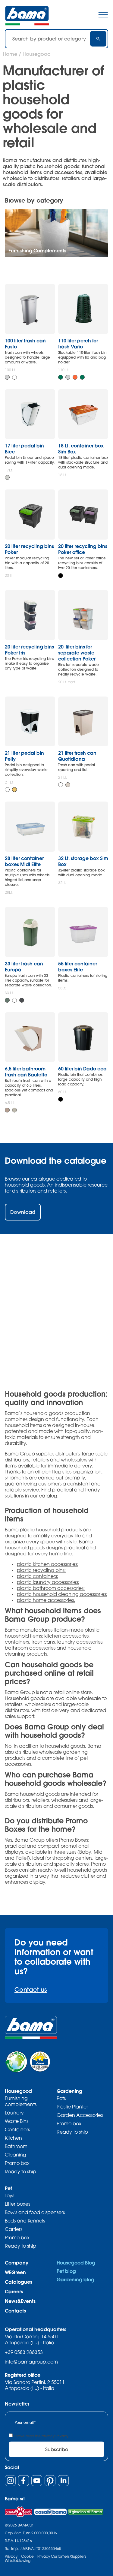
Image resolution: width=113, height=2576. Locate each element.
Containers (17, 2129)
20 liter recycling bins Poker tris (29, 650)
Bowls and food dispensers (35, 2212)
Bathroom (16, 2146)
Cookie (27, 2556)
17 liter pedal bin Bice (24, 448)
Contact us (31, 1989)
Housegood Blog (76, 2263)
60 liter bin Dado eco (82, 1068)
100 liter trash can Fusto (25, 343)
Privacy (11, 2556)
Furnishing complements (21, 2101)
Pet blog (66, 2271)
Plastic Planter (72, 2107)
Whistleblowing (18, 2561)
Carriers (14, 2229)
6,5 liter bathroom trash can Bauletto (26, 1071)
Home (10, 54)
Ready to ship (20, 2171)
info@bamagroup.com (31, 2362)
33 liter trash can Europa (24, 966)
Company (17, 2263)
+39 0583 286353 (24, 2352)
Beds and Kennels (25, 2221)
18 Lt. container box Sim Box (81, 448)
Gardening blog (75, 2279)
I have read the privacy (41, 2436)
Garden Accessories (80, 2115)
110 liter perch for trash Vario (78, 343)
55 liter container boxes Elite (78, 966)
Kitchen (13, 2138)
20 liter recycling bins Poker (29, 549)
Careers (14, 2291)
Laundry (14, 2113)
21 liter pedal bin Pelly (24, 756)
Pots (61, 2098)
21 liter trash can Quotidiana (77, 756)
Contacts (15, 2311)
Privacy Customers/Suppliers (62, 2556)
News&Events (20, 2301)
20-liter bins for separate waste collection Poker (77, 653)
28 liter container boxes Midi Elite (24, 861)
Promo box (17, 2163)
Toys (9, 2195)
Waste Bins (17, 2121)
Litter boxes (17, 2204)
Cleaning (16, 2155)
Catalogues (19, 2282)
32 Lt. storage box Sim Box (83, 861)
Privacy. (62, 2436)
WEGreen (15, 2272)
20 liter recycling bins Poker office (83, 549)
